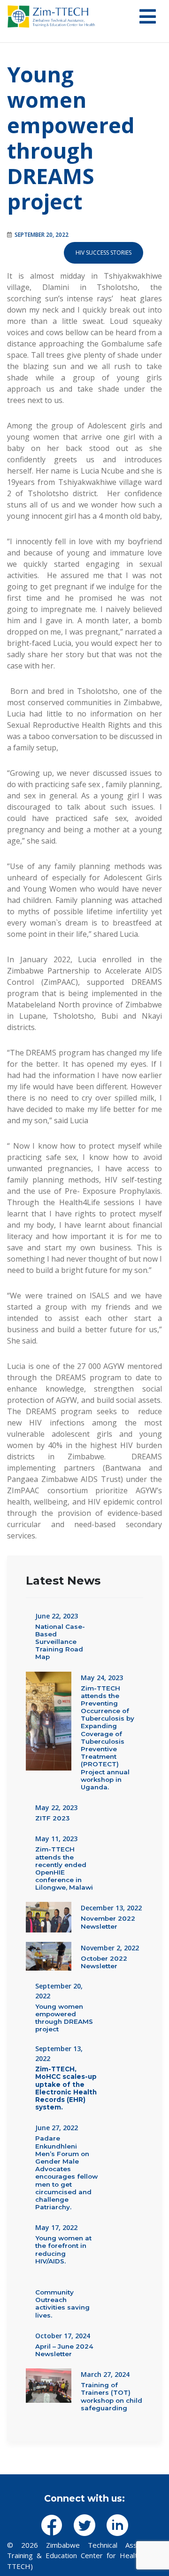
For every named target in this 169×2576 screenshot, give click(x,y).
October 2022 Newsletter (104, 1962)
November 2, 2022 (110, 1948)
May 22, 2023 (56, 1807)
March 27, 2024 (105, 2374)
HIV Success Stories (104, 253)
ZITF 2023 (52, 1818)
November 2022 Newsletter (108, 1922)
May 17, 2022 (56, 2227)
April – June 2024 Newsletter (64, 2350)
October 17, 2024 (63, 2336)
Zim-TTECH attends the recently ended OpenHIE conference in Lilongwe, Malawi (64, 1868)
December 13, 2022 (111, 1908)
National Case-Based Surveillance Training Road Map (60, 1642)
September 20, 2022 (42, 235)
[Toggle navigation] (148, 16)
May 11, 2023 (56, 1839)
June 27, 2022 (57, 2128)
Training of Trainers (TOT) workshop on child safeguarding (111, 2396)
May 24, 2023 (102, 1678)
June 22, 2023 (57, 1616)
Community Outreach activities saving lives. (62, 2304)
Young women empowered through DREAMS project (71, 138)
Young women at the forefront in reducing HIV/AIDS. (63, 2250)
